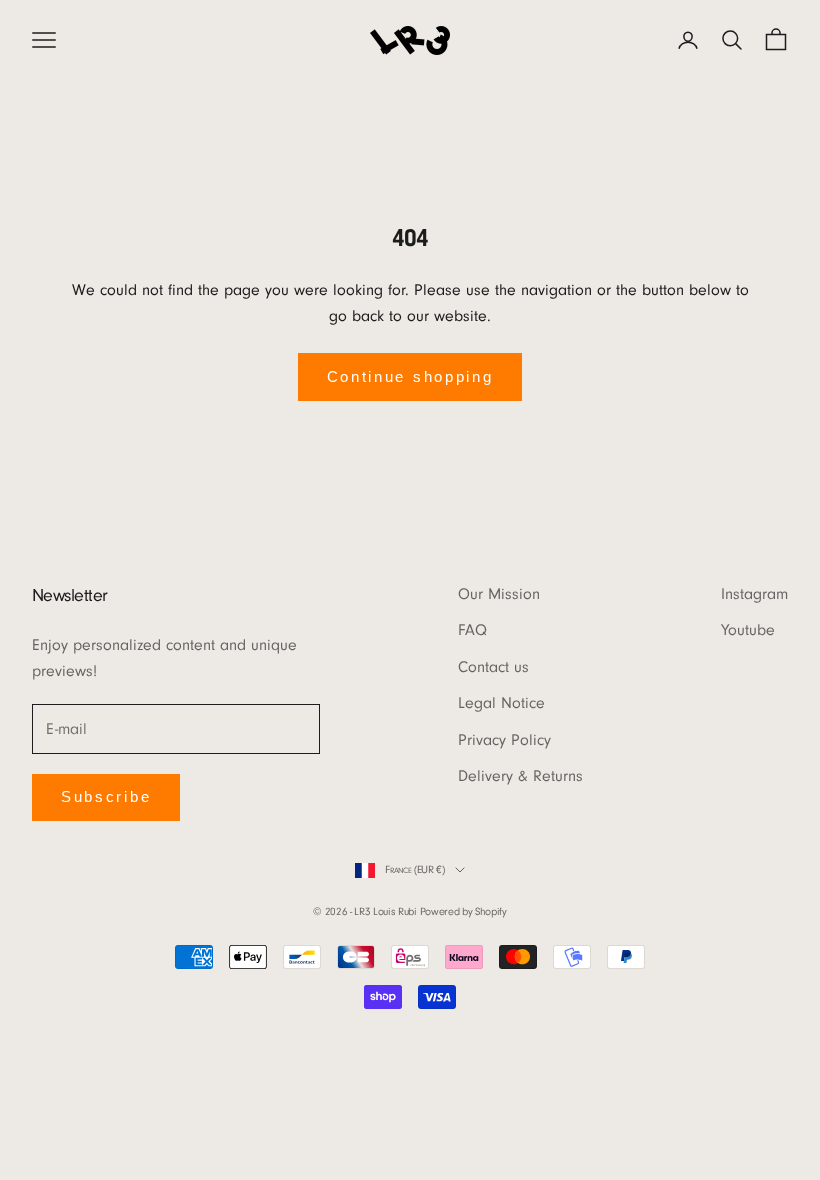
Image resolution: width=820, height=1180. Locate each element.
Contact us (493, 667)
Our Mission (499, 594)
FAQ (472, 630)
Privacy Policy (504, 740)
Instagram (754, 594)
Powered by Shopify (463, 911)
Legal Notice (501, 703)
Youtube (748, 630)
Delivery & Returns (520, 776)
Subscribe (106, 796)
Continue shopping (410, 376)
